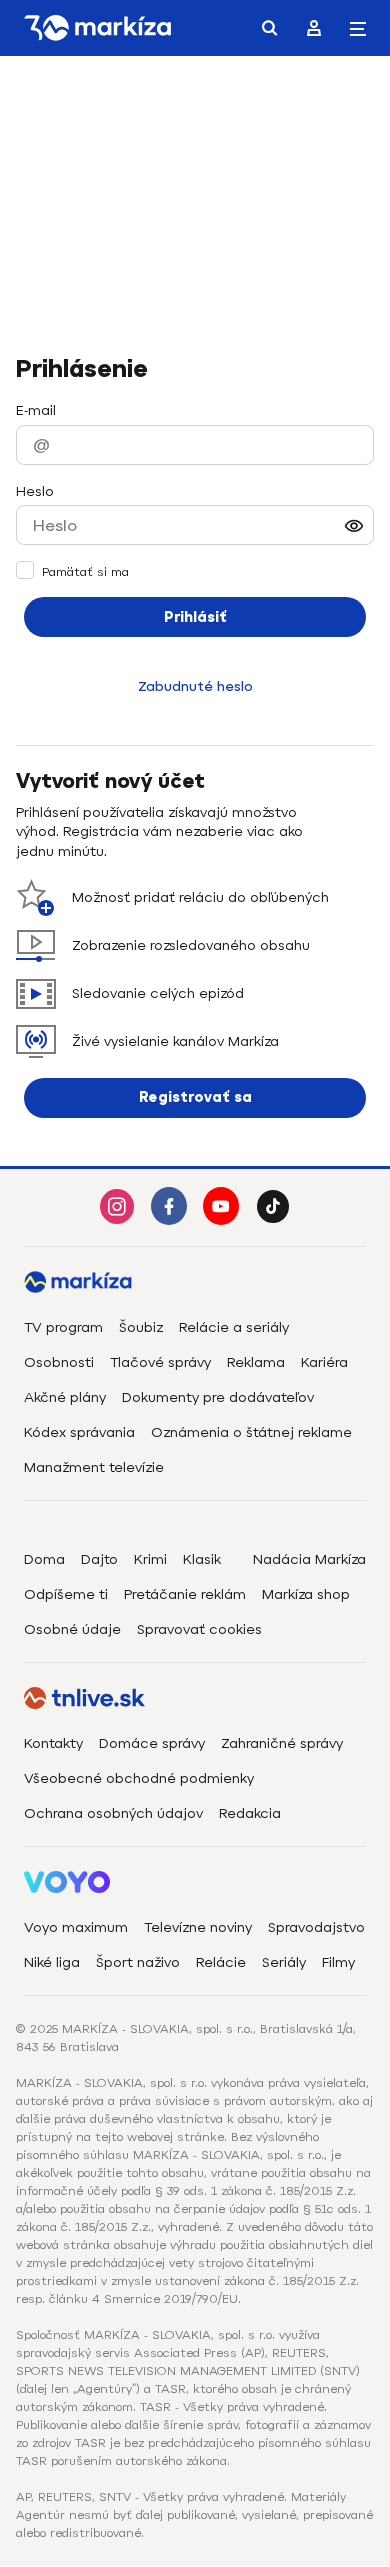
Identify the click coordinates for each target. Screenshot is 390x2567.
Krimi (150, 1559)
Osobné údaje (72, 1629)
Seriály (284, 1962)
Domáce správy (152, 1743)
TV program (63, 1327)
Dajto (99, 1559)
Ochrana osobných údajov (113, 1813)
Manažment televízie (94, 1467)
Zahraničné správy (282, 1743)
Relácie (221, 1962)
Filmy (338, 1962)
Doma (44, 1559)
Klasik (202, 1559)
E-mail (36, 410)
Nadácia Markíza (309, 1559)
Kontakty (53, 1743)
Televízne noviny (198, 1927)
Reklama (256, 1362)
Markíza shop (306, 1594)
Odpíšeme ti (66, 1594)
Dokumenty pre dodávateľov (218, 1397)
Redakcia (250, 1813)
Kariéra (324, 1362)
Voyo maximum (76, 1927)
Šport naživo (138, 1962)
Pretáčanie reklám (185, 1594)
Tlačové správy (160, 1362)
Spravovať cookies (199, 1629)
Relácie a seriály (234, 1327)
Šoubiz (141, 1327)
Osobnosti (59, 1362)
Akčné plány (65, 1397)
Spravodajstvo (316, 1927)
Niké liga (52, 1962)
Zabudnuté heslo (195, 686)
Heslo (35, 491)
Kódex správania (79, 1432)
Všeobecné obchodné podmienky (139, 1778)
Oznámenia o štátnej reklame (251, 1432)
